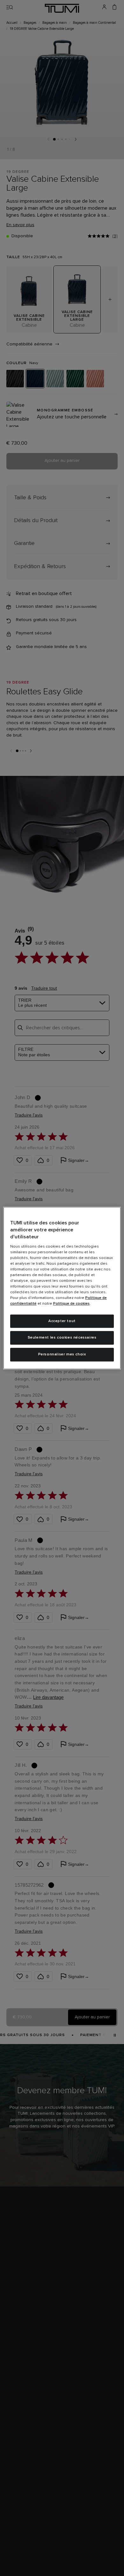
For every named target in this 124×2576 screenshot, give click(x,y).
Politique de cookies (71, 1304)
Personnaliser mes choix (62, 1354)
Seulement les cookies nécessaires (62, 1338)
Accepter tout (62, 1321)
